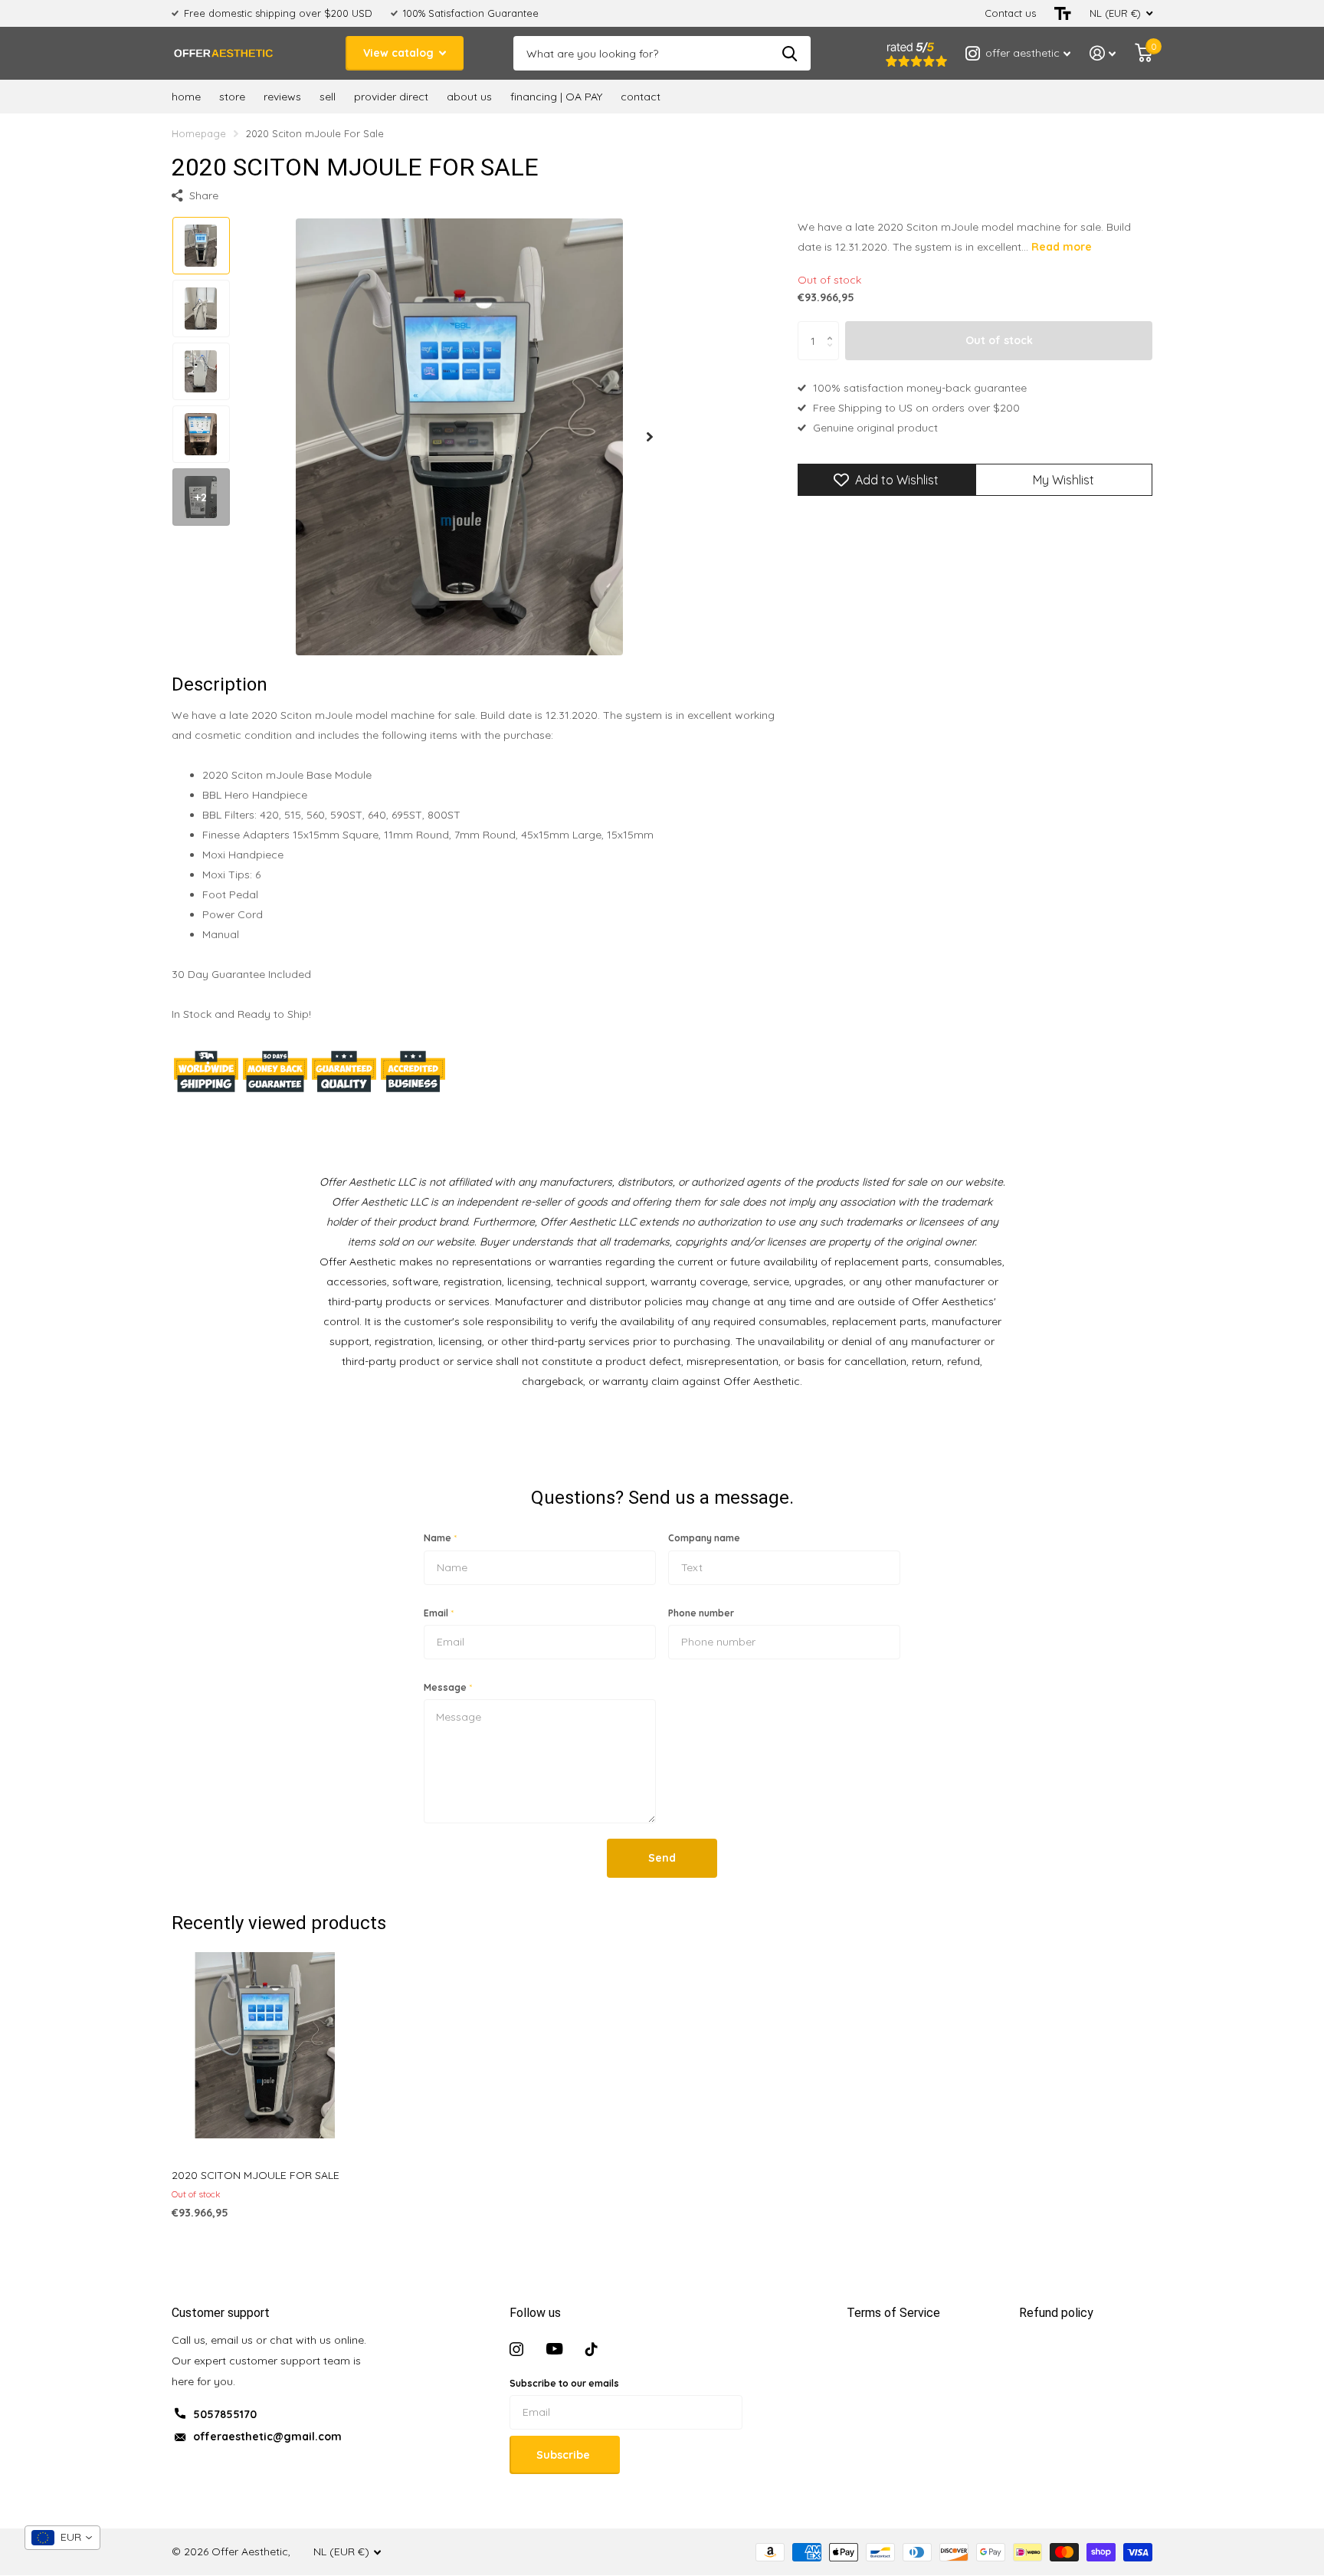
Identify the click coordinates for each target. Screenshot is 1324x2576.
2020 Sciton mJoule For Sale (256, 2175)
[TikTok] (592, 2349)
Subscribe (565, 2455)
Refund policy (1056, 2313)
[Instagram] (516, 2349)
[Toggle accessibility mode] (1063, 13)
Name (440, 1538)
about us (469, 97)
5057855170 (225, 2414)
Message (448, 1687)
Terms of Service (893, 2313)
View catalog (400, 53)
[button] (650, 436)
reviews (282, 97)
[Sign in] (1103, 53)
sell (328, 97)
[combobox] (62, 2538)
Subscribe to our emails (564, 2383)
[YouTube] (554, 2349)
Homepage (199, 133)
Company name (704, 1538)
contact (641, 97)
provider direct (391, 97)
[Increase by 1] (833, 328)
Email (439, 1613)
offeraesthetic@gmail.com (267, 2437)
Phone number (701, 1613)
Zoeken (790, 53)
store (232, 97)
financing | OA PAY (556, 97)
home (186, 97)
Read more (1062, 247)
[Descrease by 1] (833, 354)
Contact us (1010, 13)
